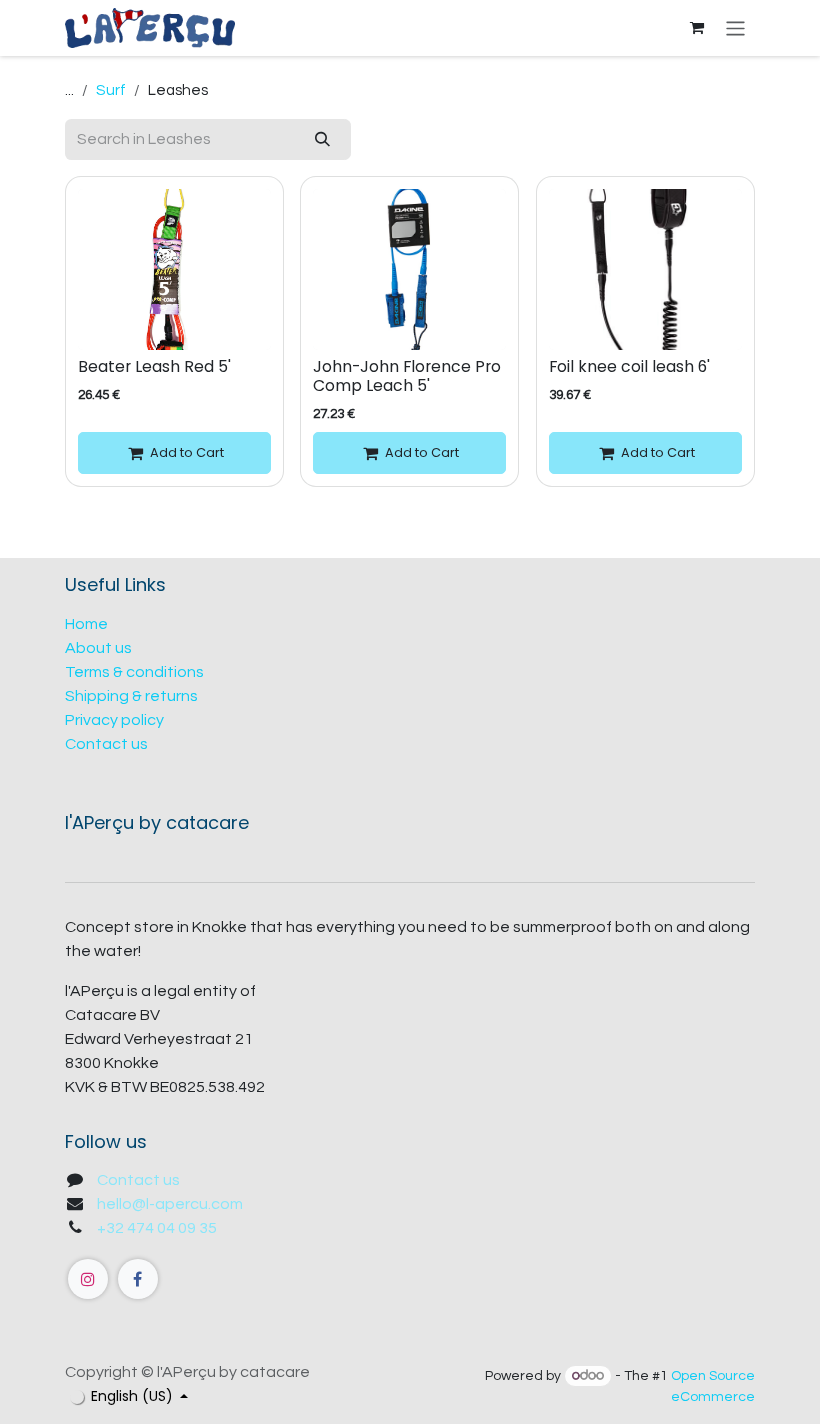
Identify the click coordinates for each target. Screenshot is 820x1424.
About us (98, 648)
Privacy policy (114, 720)
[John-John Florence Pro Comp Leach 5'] (409, 269)
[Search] (322, 139)
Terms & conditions (134, 672)
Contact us (106, 744)
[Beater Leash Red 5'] (174, 269)
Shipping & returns (131, 696)
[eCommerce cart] (697, 28)
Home (86, 624)
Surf (111, 90)
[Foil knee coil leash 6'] (645, 269)
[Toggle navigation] (735, 27)
